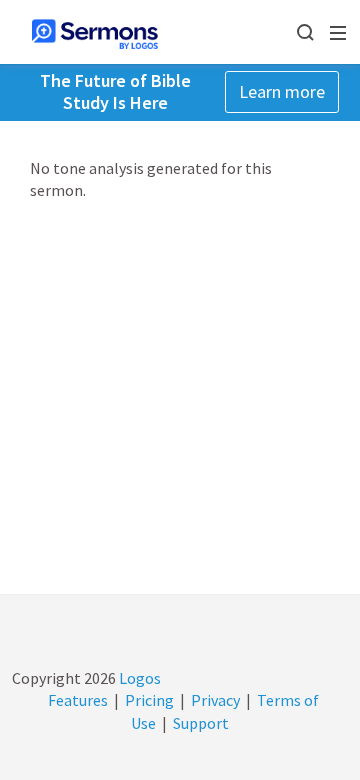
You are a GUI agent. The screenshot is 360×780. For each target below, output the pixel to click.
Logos (138, 678)
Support (201, 723)
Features (78, 700)
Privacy (215, 700)
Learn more (282, 91)
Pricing (149, 700)
